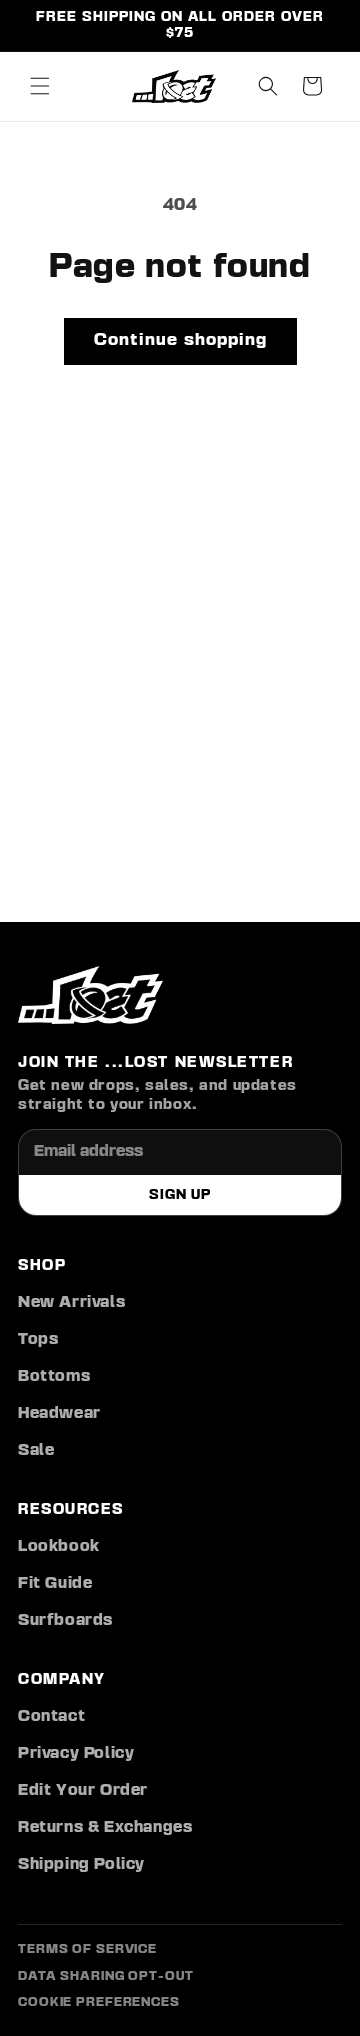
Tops (38, 1340)
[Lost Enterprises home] (90, 995)
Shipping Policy (81, 1865)
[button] (40, 86)
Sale (36, 1451)
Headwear (59, 1414)
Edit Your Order (83, 1791)
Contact (51, 1717)
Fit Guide (55, 1584)
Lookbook (59, 1547)
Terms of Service (87, 1949)
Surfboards (65, 1621)
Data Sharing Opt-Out (106, 1976)
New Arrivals (71, 1303)
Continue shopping (180, 340)
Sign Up (179, 1195)
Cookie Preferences (99, 2002)
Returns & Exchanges (105, 1828)
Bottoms (54, 1377)
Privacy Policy (76, 1754)
